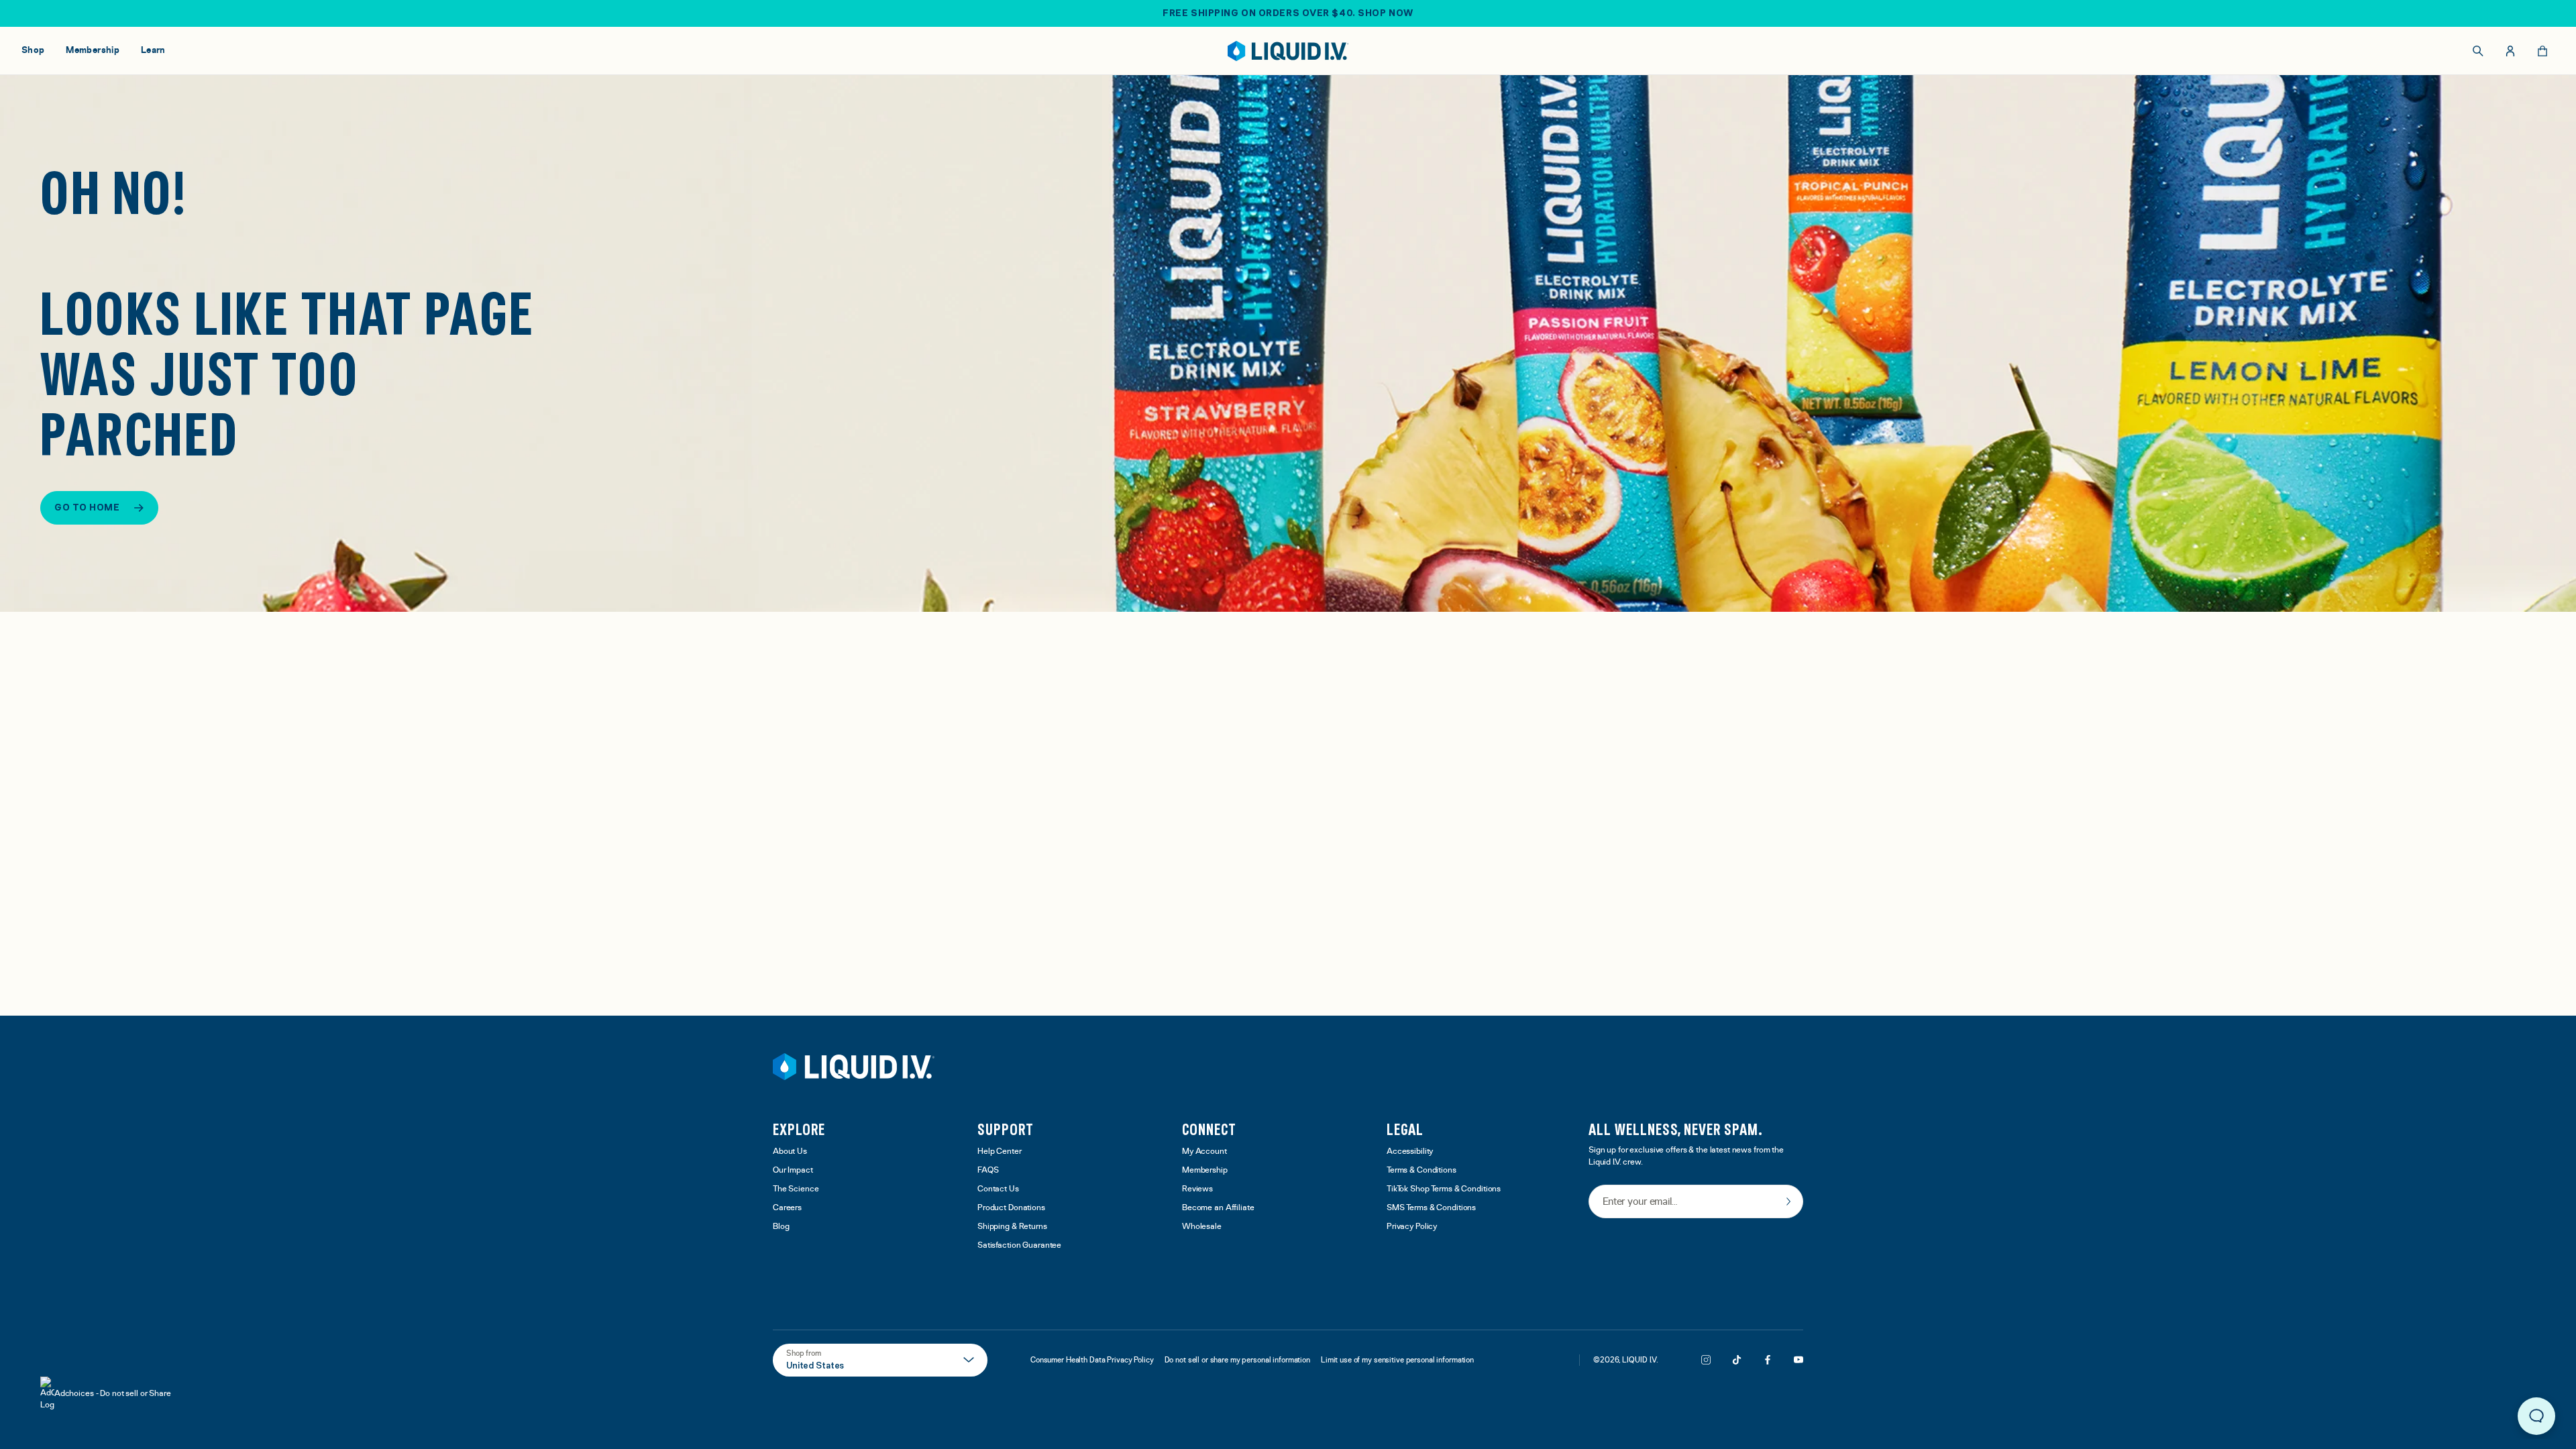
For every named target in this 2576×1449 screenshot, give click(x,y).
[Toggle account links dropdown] (2510, 51)
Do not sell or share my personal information (1237, 1360)
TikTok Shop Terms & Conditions (1444, 1189)
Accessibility (1410, 1151)
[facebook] (1768, 1360)
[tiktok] (1737, 1360)
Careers (787, 1208)
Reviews (1197, 1189)
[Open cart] (2542, 51)
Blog (781, 1227)
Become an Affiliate (1218, 1208)
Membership (1205, 1170)
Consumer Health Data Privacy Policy (1092, 1360)
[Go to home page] (854, 1067)
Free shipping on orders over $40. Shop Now (1288, 13)
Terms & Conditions (1421, 1170)
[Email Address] (1696, 1202)
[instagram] (1706, 1360)
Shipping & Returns (1012, 1227)
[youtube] (1799, 1360)
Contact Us (998, 1189)
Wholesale (1202, 1227)
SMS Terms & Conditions (1431, 1208)
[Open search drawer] (2478, 51)
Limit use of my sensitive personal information (1397, 1360)
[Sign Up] (1788, 1201)
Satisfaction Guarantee (1019, 1245)
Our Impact (793, 1170)
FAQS (988, 1170)
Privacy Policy (1412, 1227)
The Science (796, 1189)
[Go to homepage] (1288, 51)
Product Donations (1011, 1208)
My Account (1204, 1151)
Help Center (1000, 1151)
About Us (790, 1151)
